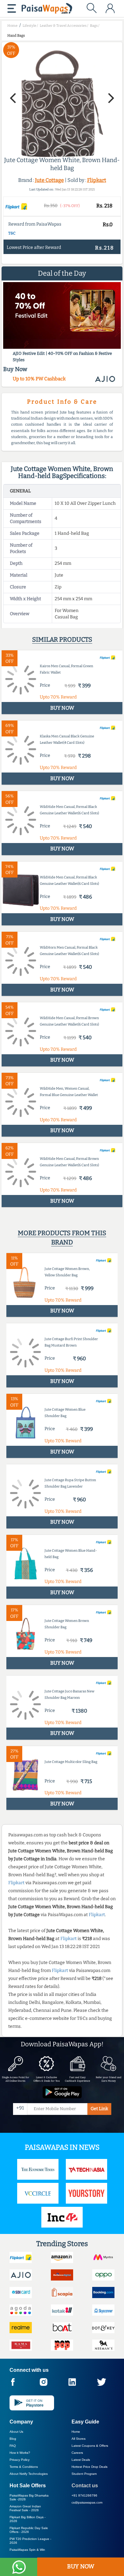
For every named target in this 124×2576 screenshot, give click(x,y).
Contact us (85, 2486)
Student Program (84, 2474)
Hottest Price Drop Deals (90, 2467)
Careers (77, 2453)
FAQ (13, 2446)
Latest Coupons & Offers (90, 2446)
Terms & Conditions (24, 2467)
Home (76, 2432)
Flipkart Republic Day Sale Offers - (29, 2530)
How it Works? (20, 2453)
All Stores (79, 2439)
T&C (12, 233)
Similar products (62, 639)
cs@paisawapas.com (87, 2502)
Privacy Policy (20, 2460)
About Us (16, 2432)
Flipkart (97, 180)
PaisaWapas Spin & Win (27, 2550)
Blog (13, 2439)
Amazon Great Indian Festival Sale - (25, 2508)
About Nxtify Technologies (29, 2474)
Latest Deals (81, 2460)
